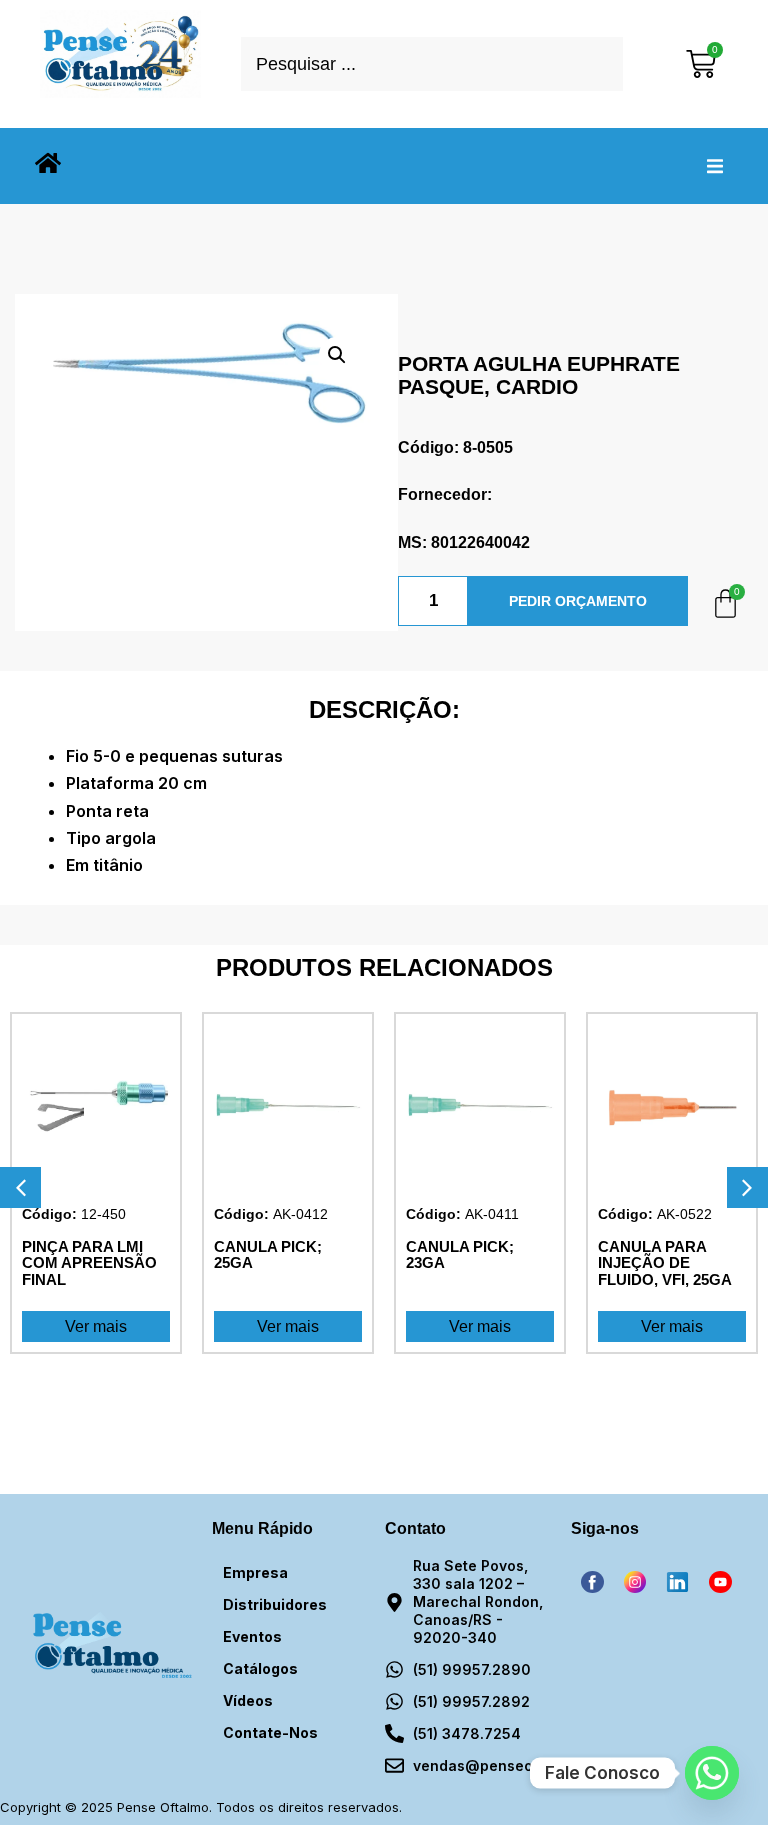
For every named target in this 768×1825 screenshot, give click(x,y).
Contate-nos (270, 1732)
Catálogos (260, 1668)
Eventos (252, 1636)
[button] (715, 166)
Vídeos (248, 1700)
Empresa (255, 1572)
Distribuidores (275, 1604)
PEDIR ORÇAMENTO (578, 601)
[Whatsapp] (712, 1773)
